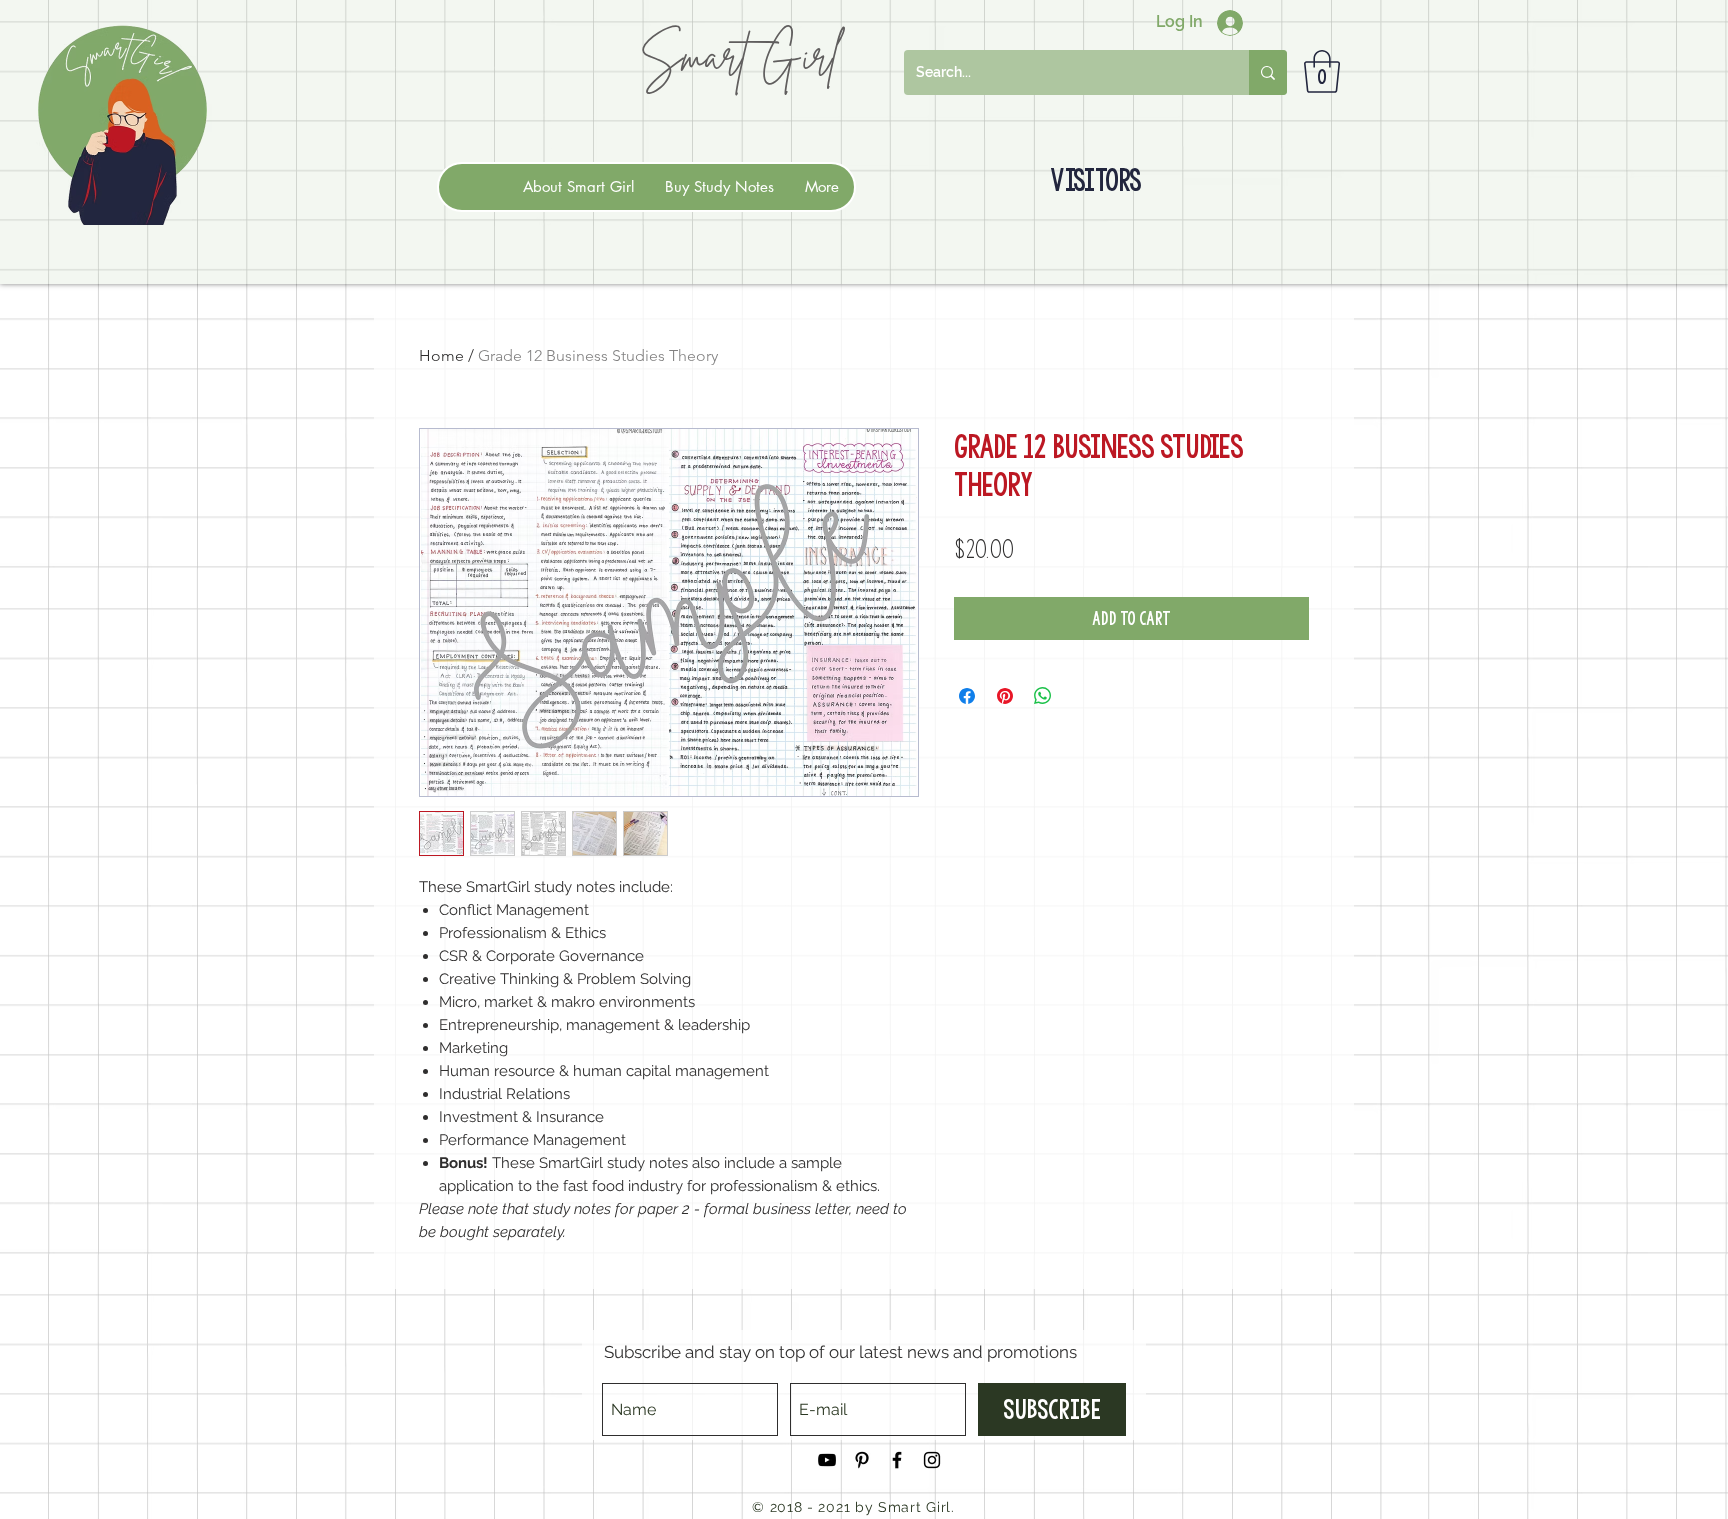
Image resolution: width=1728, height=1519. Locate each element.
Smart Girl (739, 55)
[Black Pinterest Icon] (862, 1460)
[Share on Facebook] (967, 696)
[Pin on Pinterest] (1005, 696)
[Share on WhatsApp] (1043, 696)
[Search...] (1268, 72)
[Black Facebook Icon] (897, 1460)
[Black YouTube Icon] (827, 1460)
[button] (1322, 71)
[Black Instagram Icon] (932, 1460)
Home (441, 355)
